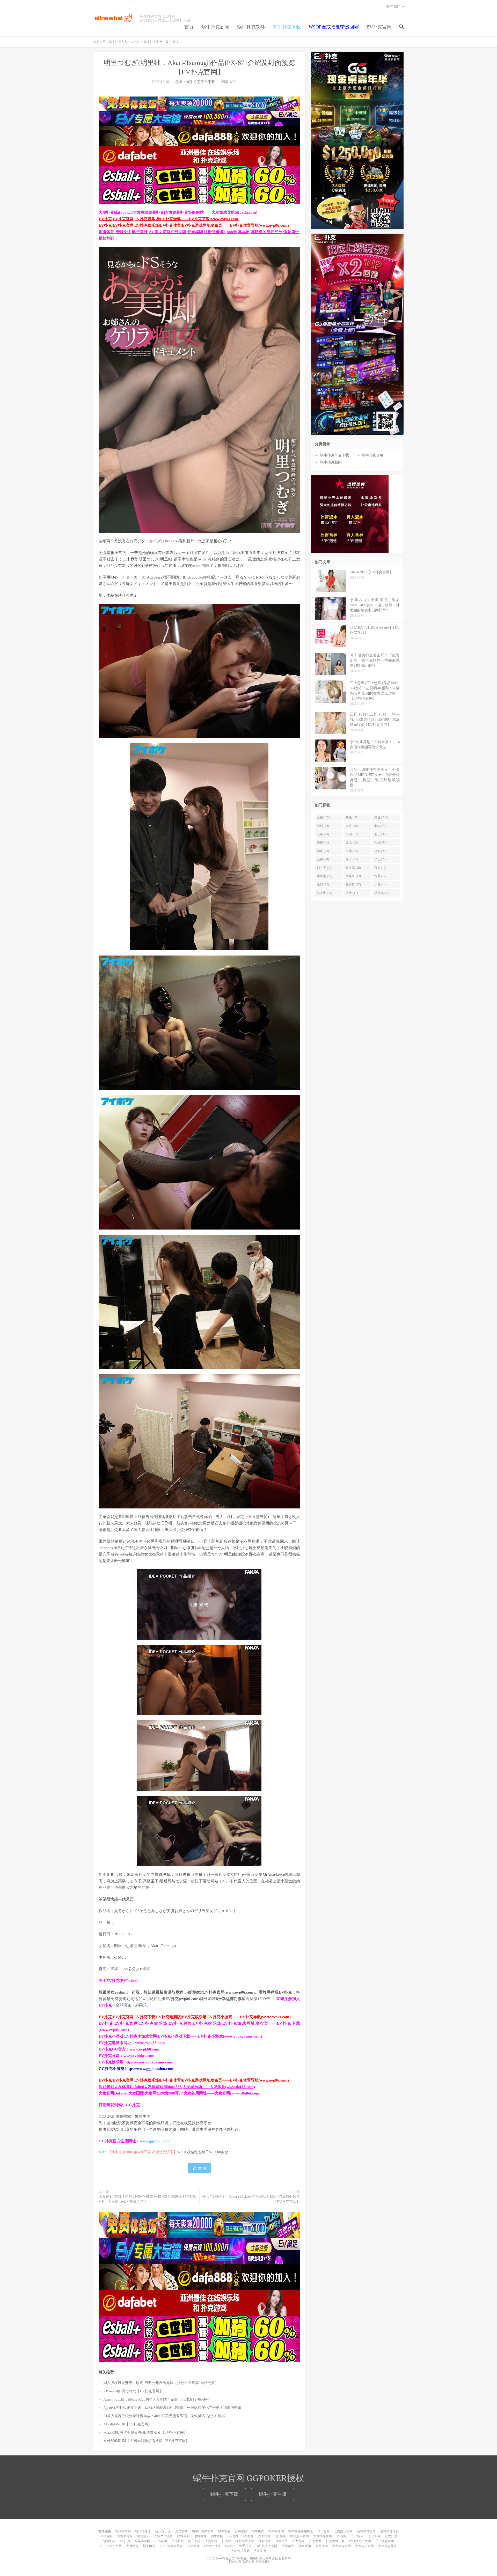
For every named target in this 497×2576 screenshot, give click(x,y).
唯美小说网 (142, 2541)
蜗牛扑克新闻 (215, 27)
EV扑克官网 (379, 27)
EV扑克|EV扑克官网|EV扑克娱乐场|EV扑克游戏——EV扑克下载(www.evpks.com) (169, 219)
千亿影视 (374, 2536)
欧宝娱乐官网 (299, 2536)
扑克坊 (226, 2541)
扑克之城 (315, 2541)
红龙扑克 (391, 2536)
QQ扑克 (280, 2536)
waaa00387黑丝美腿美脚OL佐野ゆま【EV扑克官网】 (145, 2433)
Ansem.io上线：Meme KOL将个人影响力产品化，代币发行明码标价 (157, 2399)
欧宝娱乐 (143, 2536)
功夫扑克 (264, 2536)
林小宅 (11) (324, 893)
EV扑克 (125, 2541)
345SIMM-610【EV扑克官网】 (127, 2424)
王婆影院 (211, 2541)
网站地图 (235, 2562)
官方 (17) (380, 868)
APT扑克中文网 (266, 2546)
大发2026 (321, 2546)
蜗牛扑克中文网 (203, 2531)
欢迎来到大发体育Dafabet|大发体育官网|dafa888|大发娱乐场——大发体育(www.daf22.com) (177, 2087)
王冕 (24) (323, 859)
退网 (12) (323, 884)
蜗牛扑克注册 (273, 2494)
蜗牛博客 (224, 2531)
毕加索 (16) (324, 876)
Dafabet (230, 2546)
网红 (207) (381, 817)
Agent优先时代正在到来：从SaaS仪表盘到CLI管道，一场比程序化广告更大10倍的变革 (172, 2408)
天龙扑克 (298, 2541)
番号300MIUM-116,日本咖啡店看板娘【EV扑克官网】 (146, 2441)
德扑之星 (265, 2541)
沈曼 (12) (380, 876)
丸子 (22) (352, 859)
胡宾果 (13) (353, 876)
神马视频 (305, 2546)
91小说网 (161, 2541)
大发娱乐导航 (240, 2551)
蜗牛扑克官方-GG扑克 (114, 18)
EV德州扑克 (212, 2546)
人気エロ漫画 (163, 2536)
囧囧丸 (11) (382, 893)
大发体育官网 (341, 2546)
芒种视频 (241, 2531)
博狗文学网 (123, 2531)
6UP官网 (324, 2531)
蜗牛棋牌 (258, 2531)
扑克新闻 (193, 2546)
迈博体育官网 (366, 2531)
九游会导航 (125, 2536)
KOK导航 (106, 2536)
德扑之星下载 (245, 2541)
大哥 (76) (352, 826)
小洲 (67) (352, 834)
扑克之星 (282, 2541)
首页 (189, 27)
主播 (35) (323, 842)
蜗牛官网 (217, 2536)
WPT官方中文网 (360, 2541)
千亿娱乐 (357, 2536)
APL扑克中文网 (111, 2546)
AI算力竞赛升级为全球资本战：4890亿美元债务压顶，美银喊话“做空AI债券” (165, 2416)
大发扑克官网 (323, 2536)
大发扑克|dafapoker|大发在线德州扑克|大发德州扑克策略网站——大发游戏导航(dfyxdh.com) (178, 212)
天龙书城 (181, 2531)
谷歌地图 (262, 2562)
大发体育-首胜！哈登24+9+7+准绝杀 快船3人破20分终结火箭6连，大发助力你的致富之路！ (147, 2199)
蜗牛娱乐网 (276, 2531)
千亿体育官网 (385, 2541)
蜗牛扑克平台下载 (156, 42)
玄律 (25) (352, 851)
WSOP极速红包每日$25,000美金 (203, 2152)
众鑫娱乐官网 (343, 2531)
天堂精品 (288, 2546)
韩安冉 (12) (353, 884)
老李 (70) (380, 826)
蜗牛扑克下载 (287, 27)
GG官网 (233, 2536)
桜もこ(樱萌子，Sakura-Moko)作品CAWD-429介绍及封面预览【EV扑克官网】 (251, 2199)
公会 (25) (380, 851)
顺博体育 (200, 2536)
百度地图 (248, 2562)
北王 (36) (380, 834)
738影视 (248, 2536)
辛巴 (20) (380, 859)
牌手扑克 (245, 2546)
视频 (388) (352, 817)
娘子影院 (194, 2541)
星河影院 (178, 2541)
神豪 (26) (323, 851)
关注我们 (393, 7)
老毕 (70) (323, 834)
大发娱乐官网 (364, 2546)
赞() (202, 2168)
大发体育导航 (388, 2546)
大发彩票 (260, 2551)
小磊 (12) (380, 884)
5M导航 (342, 2536)
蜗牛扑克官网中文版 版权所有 (270, 2558)
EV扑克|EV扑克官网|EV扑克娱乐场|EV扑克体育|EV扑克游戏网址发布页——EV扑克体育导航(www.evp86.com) (194, 225)
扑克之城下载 (335, 2541)
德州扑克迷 (143, 2531)
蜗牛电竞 (149, 2546)
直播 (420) (324, 817)
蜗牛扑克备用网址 (301, 2531)
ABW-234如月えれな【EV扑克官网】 (133, 2391)
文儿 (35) (352, 842)
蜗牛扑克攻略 (251, 27)
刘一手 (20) (324, 868)
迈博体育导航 (389, 2531)
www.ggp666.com (155, 2141)
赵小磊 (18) (353, 868)
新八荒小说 (163, 2531)
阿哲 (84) (323, 826)
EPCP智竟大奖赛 (171, 2546)
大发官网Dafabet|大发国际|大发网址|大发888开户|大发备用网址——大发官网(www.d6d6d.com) (180, 2093)
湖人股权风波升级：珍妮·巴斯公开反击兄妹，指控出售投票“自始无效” (160, 2383)
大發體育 (132, 2546)
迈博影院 (109, 2541)
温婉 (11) (352, 893)
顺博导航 (183, 2536)
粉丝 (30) (380, 842)
